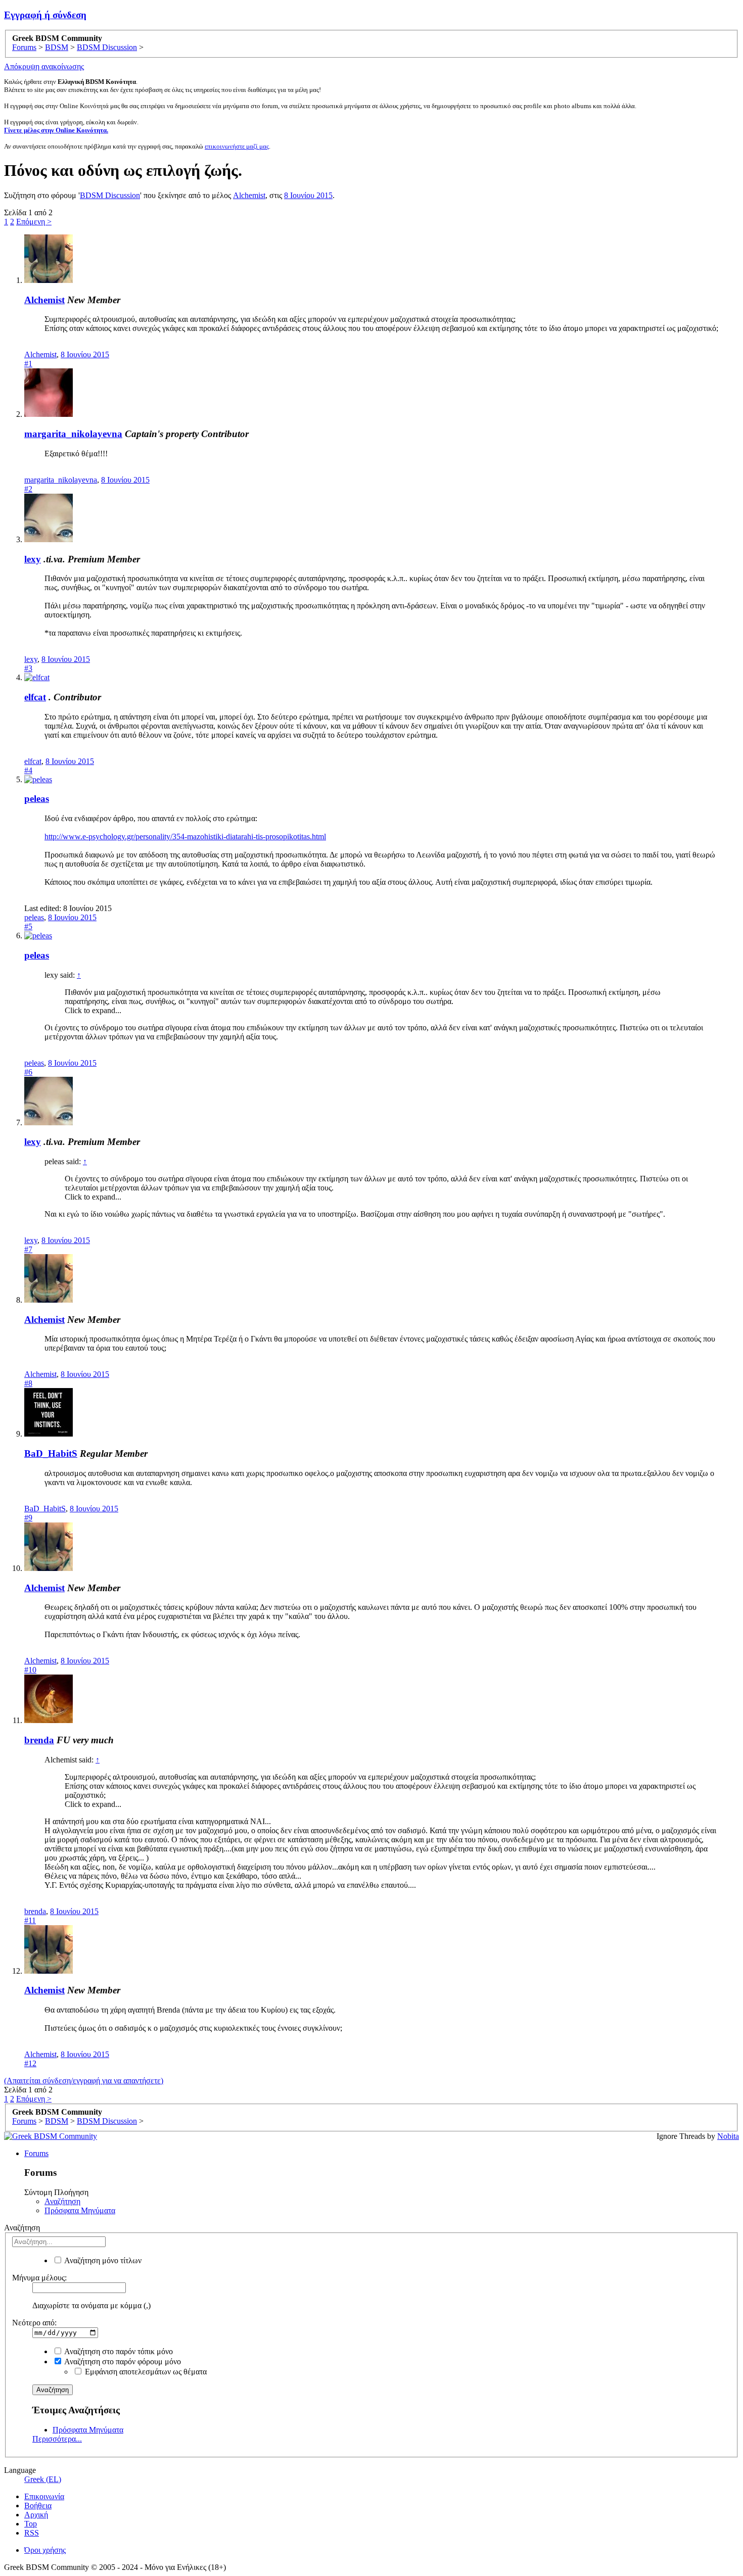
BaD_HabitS (51, 1453)
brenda (39, 1740)
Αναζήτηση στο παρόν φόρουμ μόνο (122, 2362)
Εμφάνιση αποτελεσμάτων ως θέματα (145, 2372)
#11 (30, 1920)
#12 (30, 2063)
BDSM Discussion (110, 195)
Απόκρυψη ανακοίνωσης (44, 66)
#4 (28, 770)
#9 (28, 1518)
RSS (32, 2533)
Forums (36, 2153)
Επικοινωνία (44, 2496)
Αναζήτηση (62, 2201)
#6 (28, 1072)
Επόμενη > (34, 222)
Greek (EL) (43, 2479)
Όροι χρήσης (45, 2550)
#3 (28, 668)
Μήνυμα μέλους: (39, 2278)
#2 (28, 489)
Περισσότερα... (57, 2439)
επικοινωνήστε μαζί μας (237, 146)
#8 (28, 1383)
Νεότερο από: (34, 2323)
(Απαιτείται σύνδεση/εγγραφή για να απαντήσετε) (84, 2081)
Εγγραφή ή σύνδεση (45, 15)
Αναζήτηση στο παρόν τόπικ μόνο (118, 2351)
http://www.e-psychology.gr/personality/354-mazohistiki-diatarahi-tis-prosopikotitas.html (185, 837)
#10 (30, 1670)
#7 (28, 1249)
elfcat (35, 697)
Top (31, 2524)
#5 (28, 926)
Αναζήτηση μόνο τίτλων (102, 2260)
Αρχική (36, 2515)
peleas (37, 799)
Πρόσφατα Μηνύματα (80, 2210)
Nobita (728, 2136)
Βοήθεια (38, 2506)
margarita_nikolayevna (73, 434)
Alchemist (249, 195)
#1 (28, 364)
